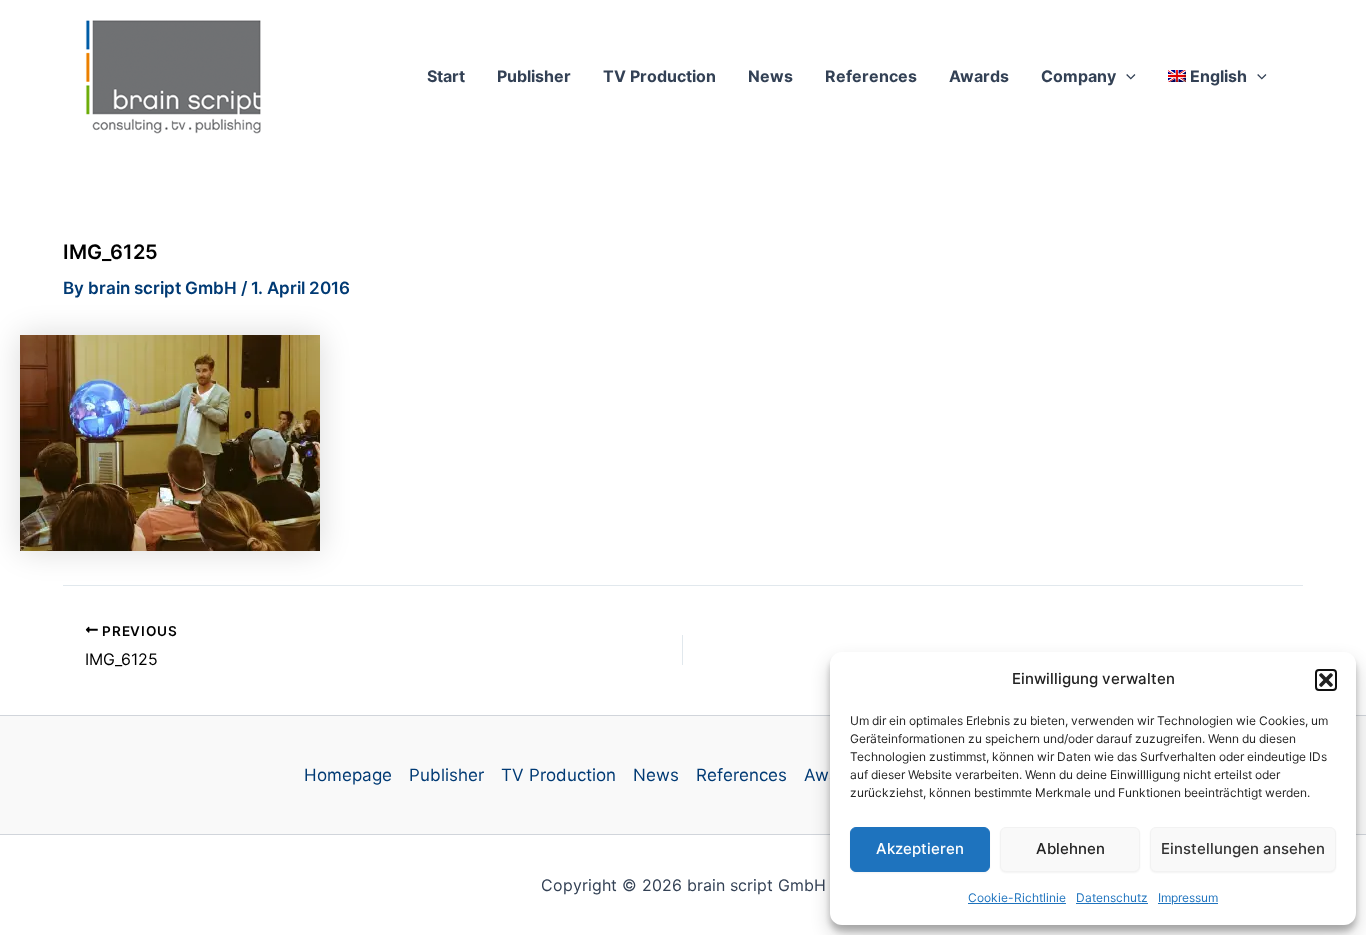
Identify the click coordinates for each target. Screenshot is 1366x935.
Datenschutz (1112, 897)
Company (1078, 76)
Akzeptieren (920, 848)
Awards (979, 76)
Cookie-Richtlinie (1017, 897)
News (770, 76)
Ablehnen (1070, 848)
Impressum (1188, 897)
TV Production (659, 76)
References (871, 76)
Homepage (348, 775)
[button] (1326, 680)
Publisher (534, 76)
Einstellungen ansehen (1243, 848)
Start (446, 76)
